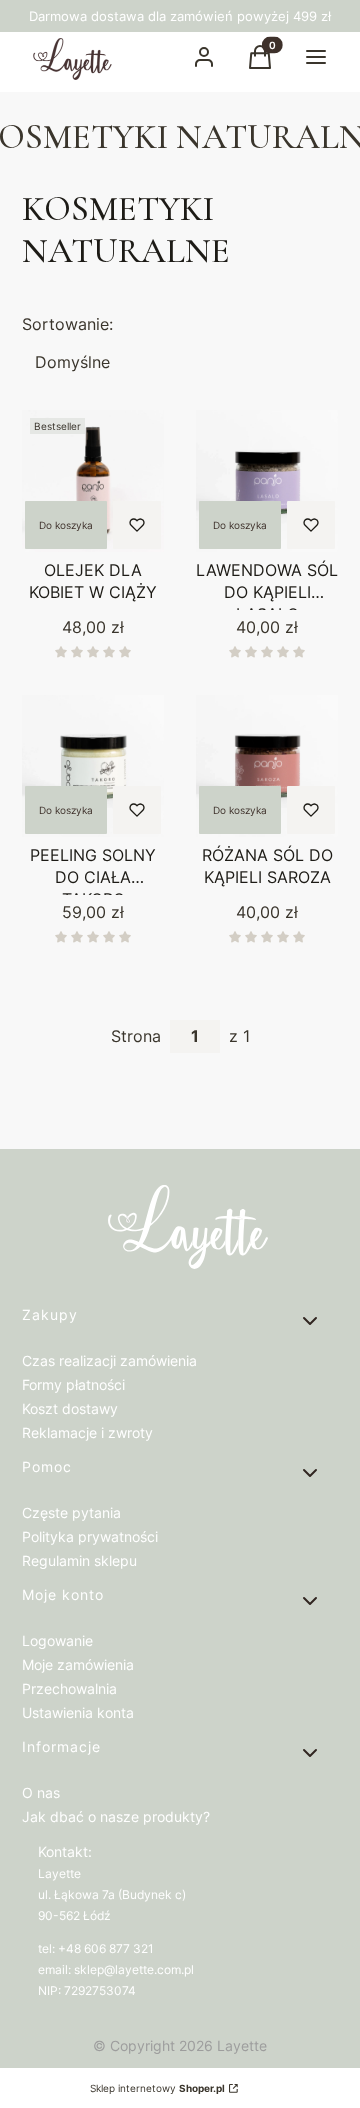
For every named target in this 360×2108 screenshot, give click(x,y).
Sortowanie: (67, 324)
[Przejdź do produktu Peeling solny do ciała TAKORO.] (93, 766)
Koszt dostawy (70, 1408)
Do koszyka (66, 525)
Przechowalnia (69, 1688)
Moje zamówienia (78, 1664)
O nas (41, 1792)
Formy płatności (73, 1384)
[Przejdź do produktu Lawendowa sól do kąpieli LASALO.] (267, 481)
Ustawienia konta (78, 1712)
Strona (136, 1036)
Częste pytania (71, 1512)
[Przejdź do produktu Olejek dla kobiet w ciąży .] (93, 481)
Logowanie (57, 1640)
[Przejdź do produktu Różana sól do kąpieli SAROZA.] (267, 766)
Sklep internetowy (157, 2088)
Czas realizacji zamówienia (109, 1360)
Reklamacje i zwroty (87, 1432)
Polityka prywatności (90, 1536)
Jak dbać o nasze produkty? (116, 1816)
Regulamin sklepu (79, 1560)
